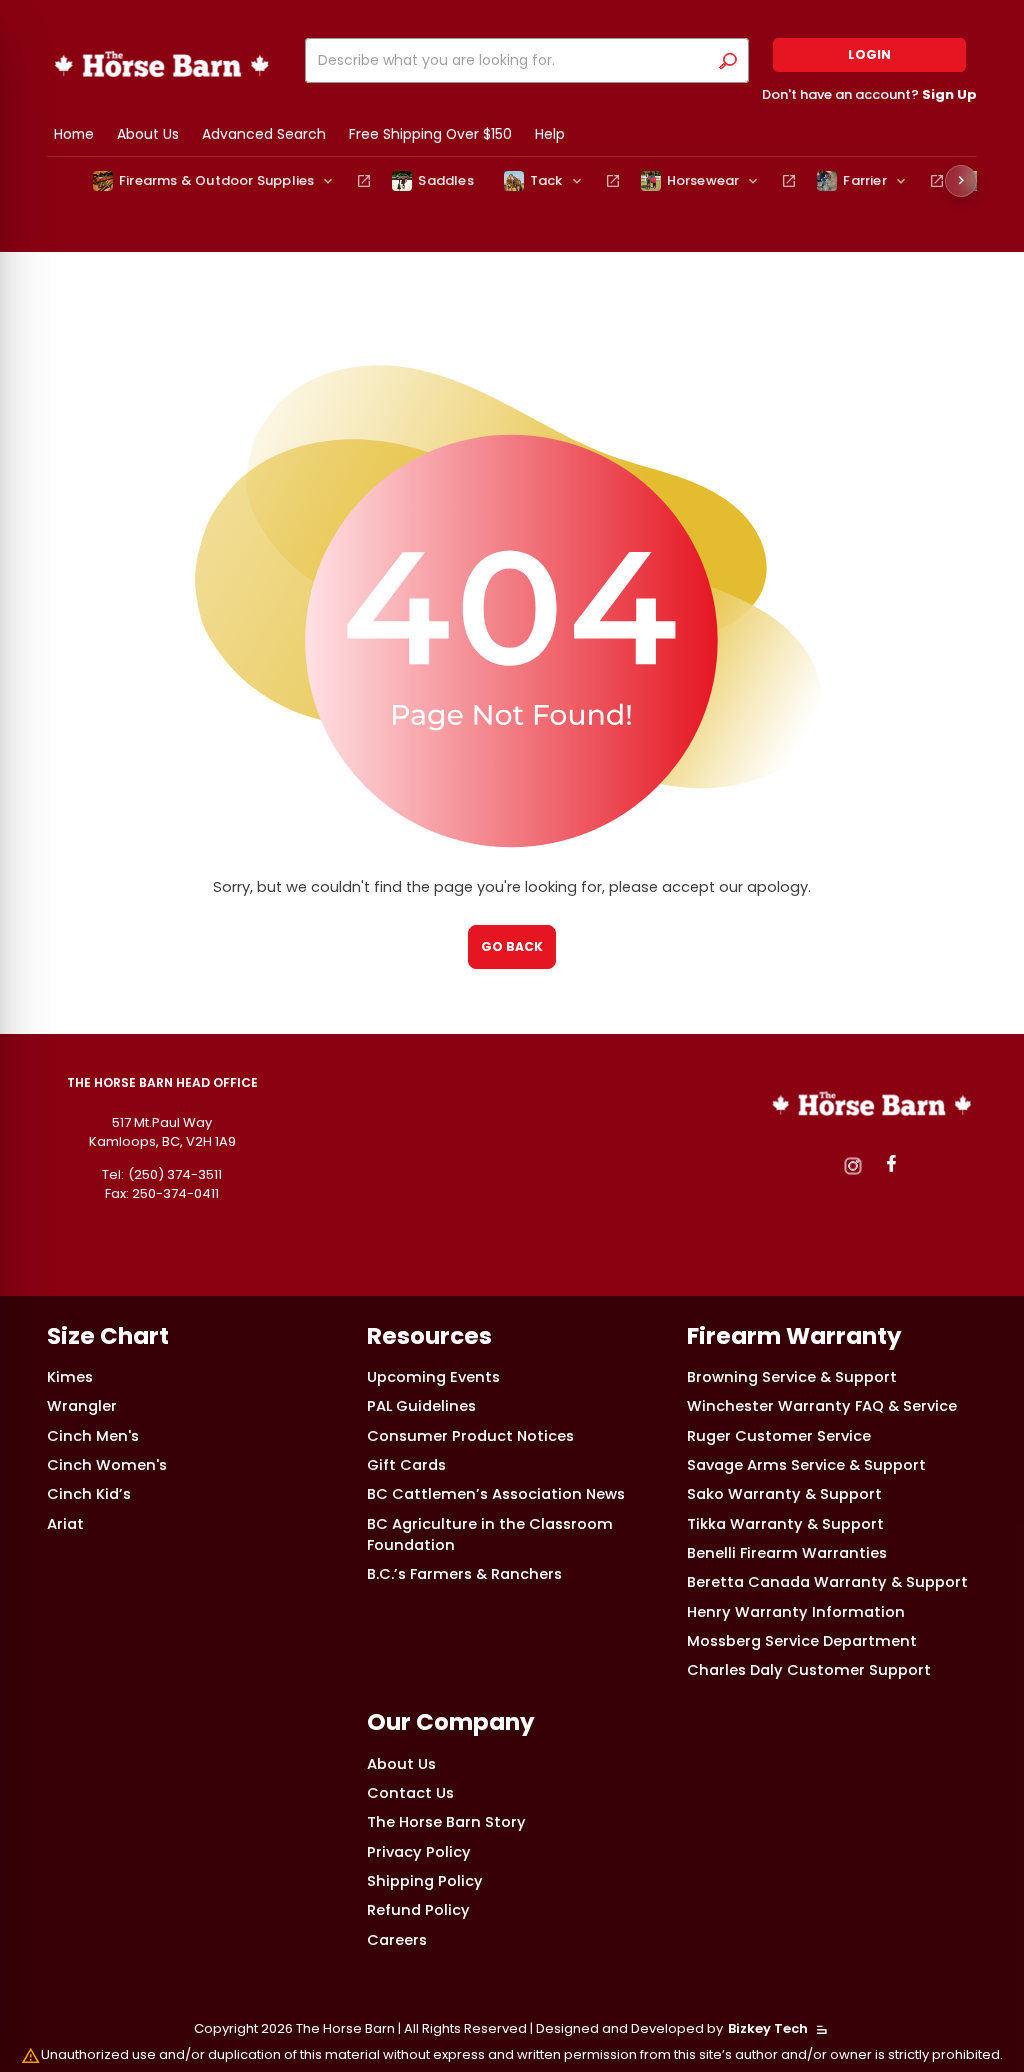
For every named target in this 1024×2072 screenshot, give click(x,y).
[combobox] (511, 60)
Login (869, 54)
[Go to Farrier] (937, 181)
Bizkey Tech (768, 2028)
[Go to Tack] (613, 181)
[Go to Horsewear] (789, 181)
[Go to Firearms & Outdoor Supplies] (364, 181)
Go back (512, 946)
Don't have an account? (869, 94)
